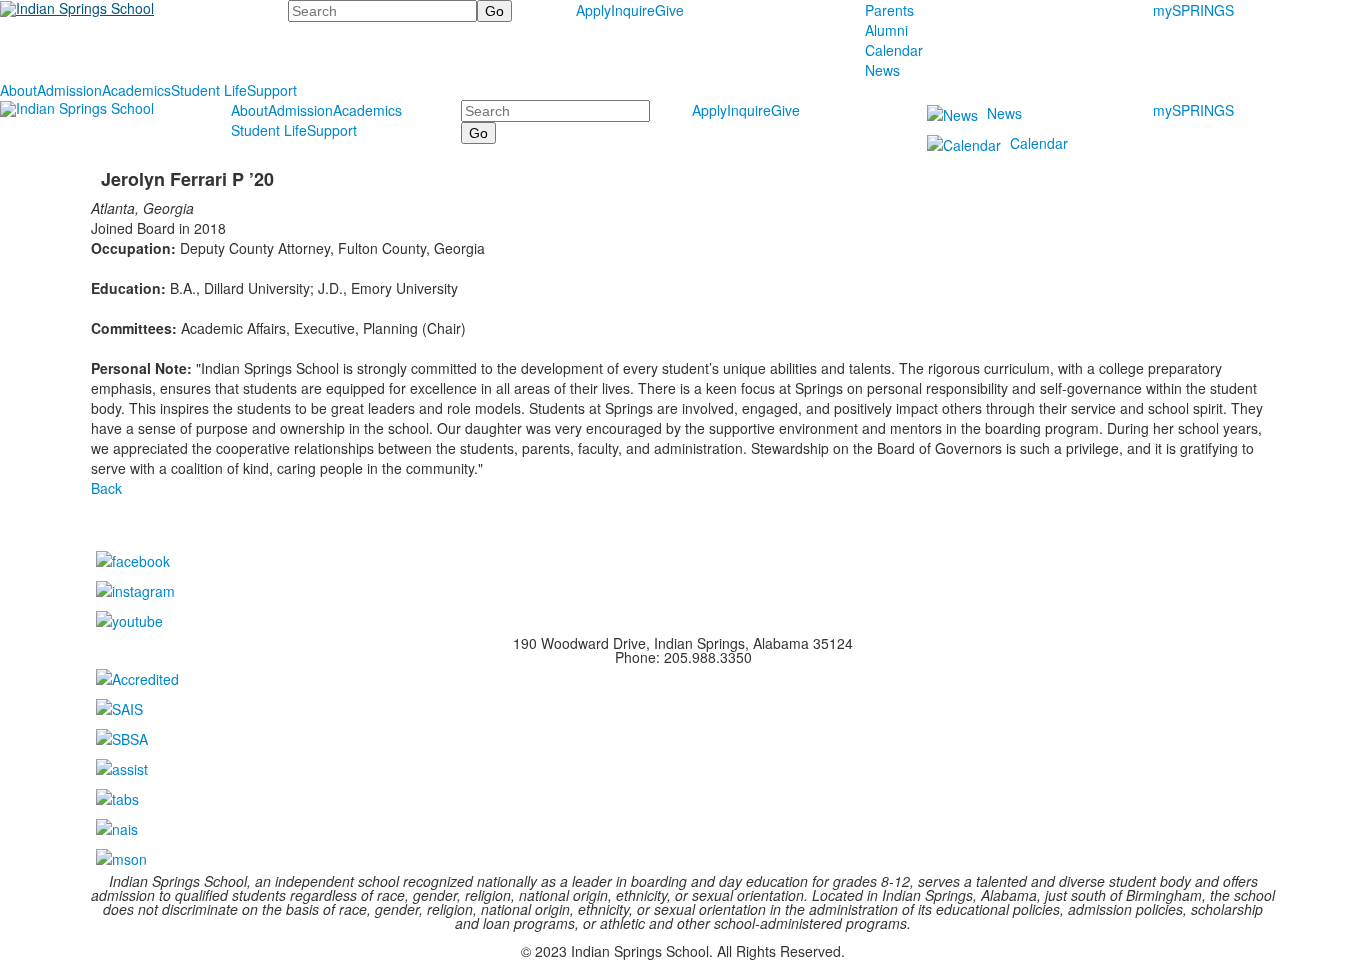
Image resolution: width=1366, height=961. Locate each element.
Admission (69, 90)
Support (272, 90)
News (882, 70)
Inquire (633, 10)
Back (106, 488)
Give (669, 10)
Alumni (886, 30)
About (18, 90)
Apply (593, 10)
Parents (889, 10)
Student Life (209, 90)
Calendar (894, 50)
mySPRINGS (1193, 10)
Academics (136, 90)
